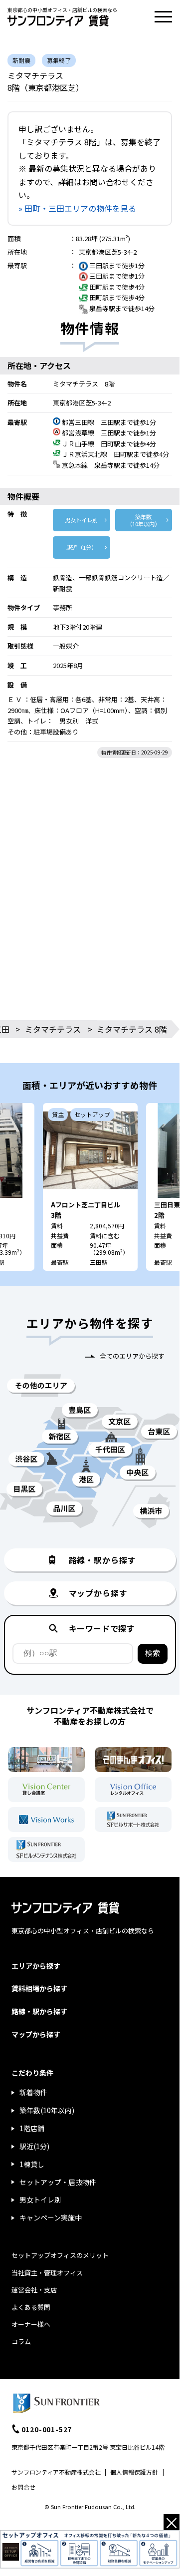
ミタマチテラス (53, 1029)
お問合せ (23, 2487)
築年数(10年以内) (47, 2110)
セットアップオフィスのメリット (60, 2255)
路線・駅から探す (39, 2011)
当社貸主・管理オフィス (47, 2273)
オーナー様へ (31, 2324)
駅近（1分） (82, 547)
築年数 (143, 520)
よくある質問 (31, 2307)
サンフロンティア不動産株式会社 (56, 2472)
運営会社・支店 (34, 2290)
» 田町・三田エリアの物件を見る (77, 208)
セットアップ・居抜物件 (58, 2182)
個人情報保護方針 (134, 2472)
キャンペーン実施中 (51, 2217)
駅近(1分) (34, 2146)
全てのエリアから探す (132, 1356)
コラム (21, 2342)
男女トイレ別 (81, 520)
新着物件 (33, 2092)
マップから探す (36, 2034)
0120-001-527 (47, 2429)
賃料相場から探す (39, 1988)
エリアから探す (36, 1966)
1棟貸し (32, 2164)
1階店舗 (32, 2128)
